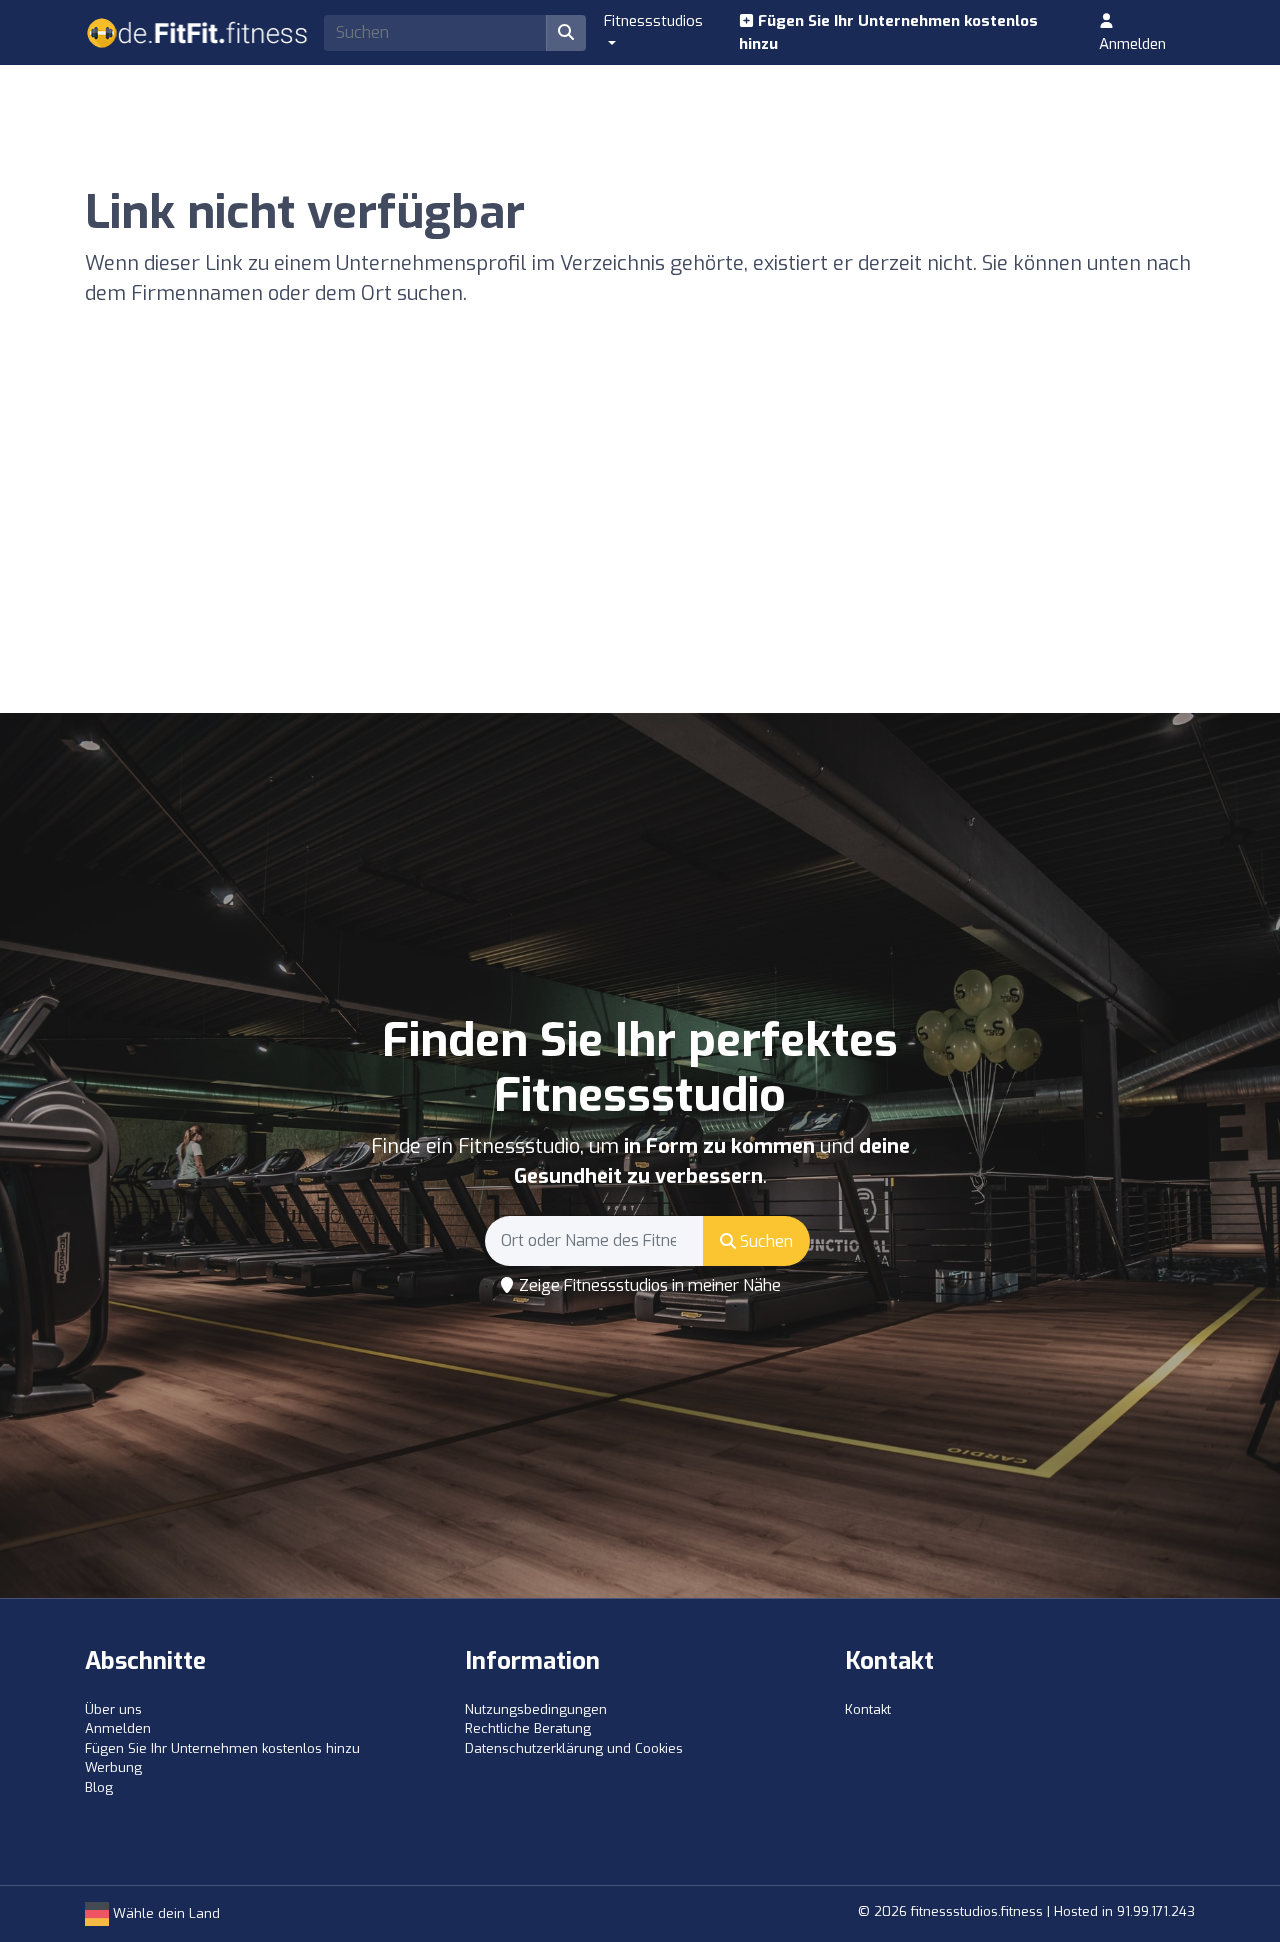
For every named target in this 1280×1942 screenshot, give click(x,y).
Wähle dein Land (164, 1913)
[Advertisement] (640, 563)
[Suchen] (566, 33)
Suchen (764, 1241)
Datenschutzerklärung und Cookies (574, 1748)
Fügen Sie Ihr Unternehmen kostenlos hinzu (888, 32)
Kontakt (868, 1709)
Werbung (113, 1767)
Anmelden (1132, 44)
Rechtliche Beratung (528, 1728)
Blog (99, 1787)
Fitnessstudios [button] (653, 21)
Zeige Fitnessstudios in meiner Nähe (648, 1285)
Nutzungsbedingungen (536, 1709)
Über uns (113, 1709)
